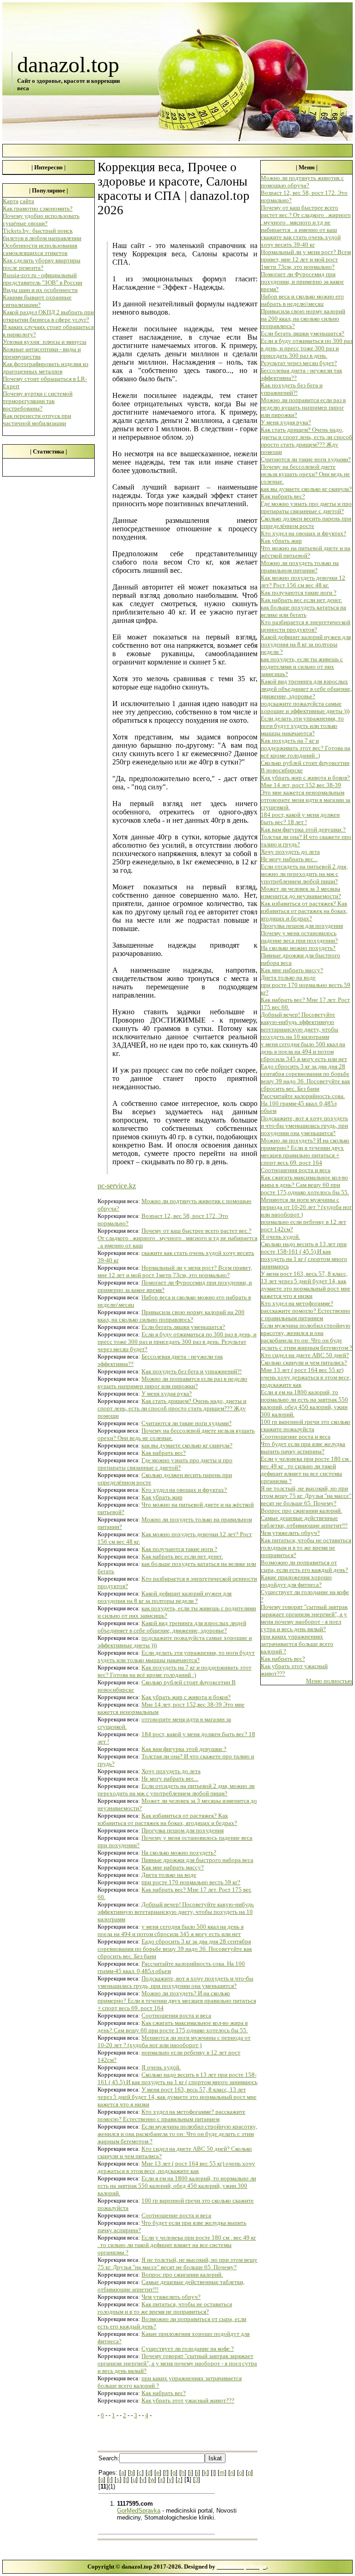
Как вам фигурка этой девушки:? (184, 1749)
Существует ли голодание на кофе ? (188, 2349)
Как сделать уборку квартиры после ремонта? (42, 264)
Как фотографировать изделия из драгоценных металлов (46, 368)
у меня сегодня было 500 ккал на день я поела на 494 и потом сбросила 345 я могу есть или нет (171, 1930)
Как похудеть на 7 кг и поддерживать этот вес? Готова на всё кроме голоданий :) (174, 1671)
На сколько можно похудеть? (179, 1853)
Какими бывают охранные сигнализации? (37, 301)
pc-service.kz (117, 1186)
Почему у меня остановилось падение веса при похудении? (299, 937)
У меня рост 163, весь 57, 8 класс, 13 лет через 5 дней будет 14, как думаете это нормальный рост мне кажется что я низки (177, 2097)
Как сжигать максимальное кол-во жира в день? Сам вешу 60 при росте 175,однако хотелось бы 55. (173, 2027)
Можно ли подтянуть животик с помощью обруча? (302, 182)
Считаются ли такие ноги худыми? (187, 1423)
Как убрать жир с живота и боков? (186, 1697)
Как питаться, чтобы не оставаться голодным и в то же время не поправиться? (165, 2308)
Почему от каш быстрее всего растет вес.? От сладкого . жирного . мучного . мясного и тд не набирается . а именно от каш (177, 1238)
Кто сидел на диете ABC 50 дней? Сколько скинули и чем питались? (305, 1359)
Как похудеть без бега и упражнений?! (192, 1371)
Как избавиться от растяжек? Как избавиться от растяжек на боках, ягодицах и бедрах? (167, 1819)
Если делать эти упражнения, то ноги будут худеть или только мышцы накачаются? (176, 1656)
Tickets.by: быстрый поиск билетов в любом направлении (42, 234)
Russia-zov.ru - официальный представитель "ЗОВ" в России (43, 279)
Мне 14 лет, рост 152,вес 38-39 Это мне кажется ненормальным (303, 789)
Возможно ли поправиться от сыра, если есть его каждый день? (304, 1566)
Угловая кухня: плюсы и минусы (45, 342)
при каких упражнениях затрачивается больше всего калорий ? (297, 1644)
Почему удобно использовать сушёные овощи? (41, 220)
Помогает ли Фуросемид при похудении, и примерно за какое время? (302, 282)
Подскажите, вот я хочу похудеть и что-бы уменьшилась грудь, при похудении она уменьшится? (175, 1982)
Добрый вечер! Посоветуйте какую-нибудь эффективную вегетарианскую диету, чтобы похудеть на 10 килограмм (176, 1912)
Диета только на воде (169, 1875)
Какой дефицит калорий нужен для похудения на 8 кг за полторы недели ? (165, 1597)
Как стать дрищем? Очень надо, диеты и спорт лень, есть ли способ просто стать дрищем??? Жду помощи (172, 1408)
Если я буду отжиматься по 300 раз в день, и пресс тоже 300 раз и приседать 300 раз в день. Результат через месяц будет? (177, 1342)
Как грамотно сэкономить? (38, 208)
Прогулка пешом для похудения (183, 1830)
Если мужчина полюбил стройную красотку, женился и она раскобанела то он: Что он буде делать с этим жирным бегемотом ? (177, 2134)
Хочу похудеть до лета (171, 1771)
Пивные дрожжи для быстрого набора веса (197, 1860)
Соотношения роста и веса (176, 2015)
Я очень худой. (161, 2067)
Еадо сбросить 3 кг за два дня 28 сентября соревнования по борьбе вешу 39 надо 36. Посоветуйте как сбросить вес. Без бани (175, 1949)
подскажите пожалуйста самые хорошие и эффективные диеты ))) (305, 707)
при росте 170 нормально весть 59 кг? (191, 1882)
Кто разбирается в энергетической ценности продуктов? (306, 626)
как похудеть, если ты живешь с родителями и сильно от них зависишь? (302, 667)
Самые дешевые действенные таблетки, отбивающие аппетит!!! (304, 1522)
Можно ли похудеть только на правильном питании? (300, 567)
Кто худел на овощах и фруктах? (184, 1490)
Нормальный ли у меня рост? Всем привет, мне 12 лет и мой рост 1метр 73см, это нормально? (175, 1271)
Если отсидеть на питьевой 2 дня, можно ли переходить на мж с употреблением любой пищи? (176, 1790)
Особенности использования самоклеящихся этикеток (40, 249)
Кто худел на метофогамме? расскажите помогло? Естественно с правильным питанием (171, 2115)
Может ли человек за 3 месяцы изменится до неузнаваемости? (301, 892)
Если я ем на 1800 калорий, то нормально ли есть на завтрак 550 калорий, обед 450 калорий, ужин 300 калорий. (177, 2186)
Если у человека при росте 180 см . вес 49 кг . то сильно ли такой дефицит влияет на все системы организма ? (177, 2245)
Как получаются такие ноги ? (179, 1549)
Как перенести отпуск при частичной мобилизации (37, 419)
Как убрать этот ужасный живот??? (188, 2400)
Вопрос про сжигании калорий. (182, 2275)
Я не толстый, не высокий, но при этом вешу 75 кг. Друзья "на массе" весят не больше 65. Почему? (177, 2263)
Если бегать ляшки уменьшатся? (183, 1327)
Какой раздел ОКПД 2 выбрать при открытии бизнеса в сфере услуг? (48, 316)
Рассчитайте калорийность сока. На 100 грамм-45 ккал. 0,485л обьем (303, 1103)
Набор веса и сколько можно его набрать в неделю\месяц (302, 300)
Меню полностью (329, 1681)
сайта (27, 201)
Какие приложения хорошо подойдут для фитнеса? (296, 1581)
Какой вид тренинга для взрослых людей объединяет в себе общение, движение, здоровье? (172, 1627)
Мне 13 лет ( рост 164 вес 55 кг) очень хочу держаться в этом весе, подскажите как (176, 2167)
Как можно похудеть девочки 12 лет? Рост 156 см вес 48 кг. (303, 581)
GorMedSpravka (139, 2511)
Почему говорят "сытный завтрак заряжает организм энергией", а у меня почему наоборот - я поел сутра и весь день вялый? (177, 2363)
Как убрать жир (162, 1497)
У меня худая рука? (167, 1394)
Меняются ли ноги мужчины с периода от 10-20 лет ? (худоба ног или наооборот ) (174, 2041)
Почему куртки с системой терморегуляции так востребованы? (38, 401)
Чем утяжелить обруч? (171, 2297)
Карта (11, 201)
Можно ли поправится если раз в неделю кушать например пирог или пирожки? (172, 1382)
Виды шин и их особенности (40, 290)
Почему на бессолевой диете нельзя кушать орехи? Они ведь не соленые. (305, 474)
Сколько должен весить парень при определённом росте (306, 522)
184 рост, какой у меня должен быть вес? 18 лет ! (300, 818)
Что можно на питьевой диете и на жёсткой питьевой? (306, 552)
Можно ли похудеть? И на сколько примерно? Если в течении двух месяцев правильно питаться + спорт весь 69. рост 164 (177, 2001)
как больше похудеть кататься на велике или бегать (303, 611)
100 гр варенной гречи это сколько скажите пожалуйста (306, 1425)
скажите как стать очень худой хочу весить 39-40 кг (301, 241)
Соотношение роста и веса (176, 2215)
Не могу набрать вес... (170, 1778)
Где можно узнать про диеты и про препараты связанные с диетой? (165, 1464)
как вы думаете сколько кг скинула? (187, 1445)
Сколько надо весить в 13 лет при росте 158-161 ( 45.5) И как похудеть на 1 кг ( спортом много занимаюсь (177, 2078)
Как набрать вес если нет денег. (182, 1556)
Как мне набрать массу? (173, 1867)
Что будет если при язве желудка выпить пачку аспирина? (303, 1448)
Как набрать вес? (164, 1453)
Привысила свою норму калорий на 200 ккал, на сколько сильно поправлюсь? (171, 1316)
